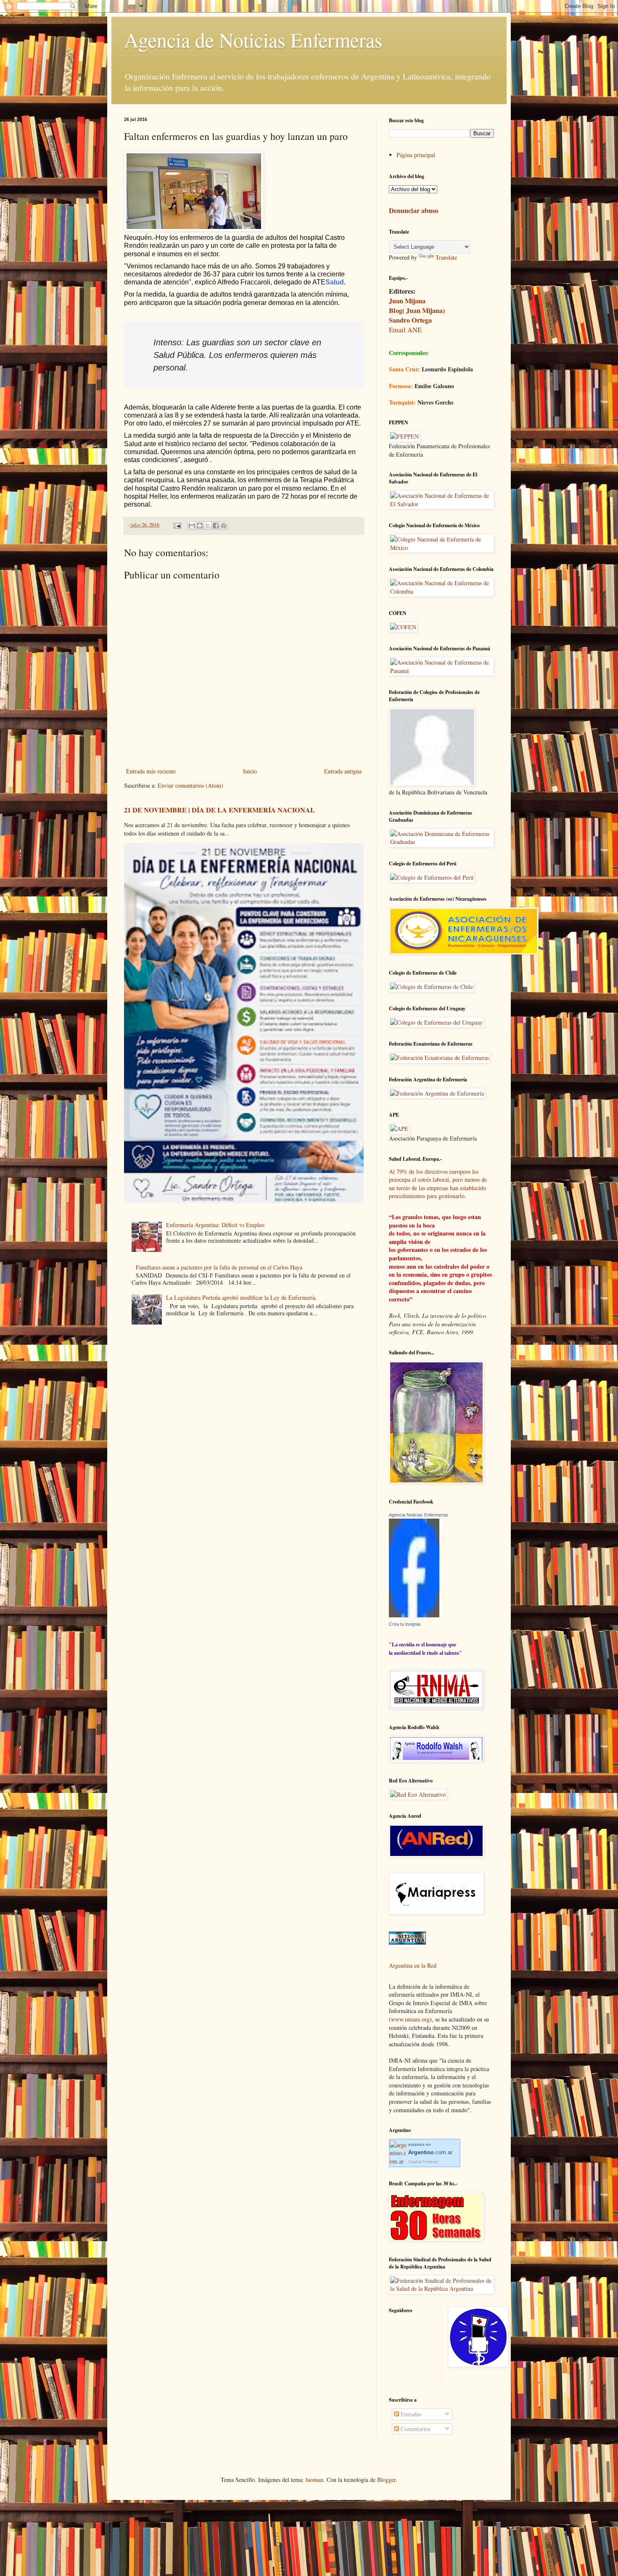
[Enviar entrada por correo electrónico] (177, 525)
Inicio (250, 771)
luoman (314, 2480)
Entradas (410, 2414)
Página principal (416, 155)
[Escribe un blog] (200, 526)
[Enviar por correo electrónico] (192, 526)
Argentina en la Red (413, 1965)
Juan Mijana (407, 301)
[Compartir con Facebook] (216, 526)
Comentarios (415, 2429)
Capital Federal (423, 2162)
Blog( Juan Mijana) (417, 310)
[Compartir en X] (208, 526)
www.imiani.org (410, 2019)
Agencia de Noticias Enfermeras (253, 39)
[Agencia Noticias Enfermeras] (414, 1615)
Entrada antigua (343, 771)
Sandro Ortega (410, 320)
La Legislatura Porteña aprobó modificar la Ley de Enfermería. (242, 1297)
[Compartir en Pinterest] (224, 526)
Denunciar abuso (413, 210)
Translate (446, 257)
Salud (335, 282)
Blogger (386, 2480)
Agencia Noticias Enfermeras (419, 1515)
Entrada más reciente (151, 771)
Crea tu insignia (405, 1624)
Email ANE (405, 330)
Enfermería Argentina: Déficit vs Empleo (215, 1225)
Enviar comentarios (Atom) (190, 785)
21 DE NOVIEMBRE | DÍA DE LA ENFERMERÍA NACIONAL (219, 810)
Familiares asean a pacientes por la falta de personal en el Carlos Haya (219, 1267)
